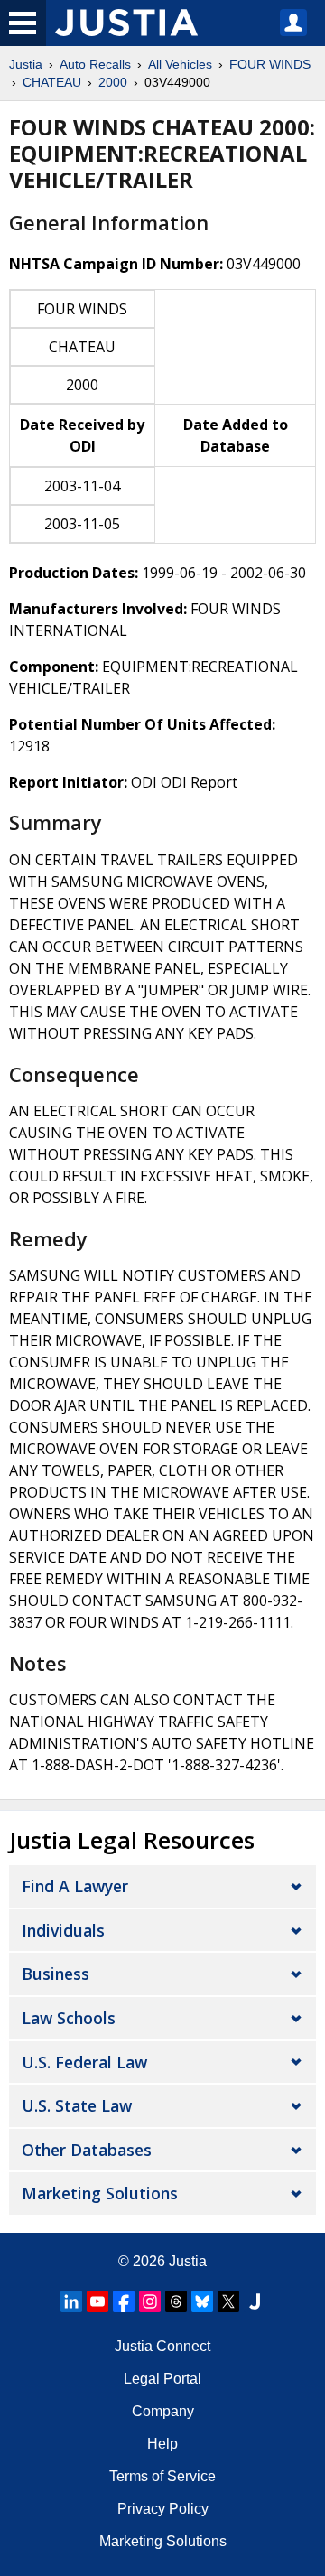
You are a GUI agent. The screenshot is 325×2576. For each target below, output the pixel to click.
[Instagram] (150, 2301)
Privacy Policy (163, 2509)
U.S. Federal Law (84, 2062)
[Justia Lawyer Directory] (255, 2301)
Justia (26, 64)
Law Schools (69, 2018)
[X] (228, 2301)
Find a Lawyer (75, 1886)
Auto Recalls (95, 64)
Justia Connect (162, 2346)
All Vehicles (180, 64)
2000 (113, 82)
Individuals (63, 1930)
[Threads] (176, 2301)
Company (163, 2411)
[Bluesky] (202, 2301)
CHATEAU (52, 82)
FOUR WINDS (270, 64)
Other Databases (87, 2150)
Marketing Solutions (100, 2193)
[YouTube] (97, 2301)
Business (56, 1974)
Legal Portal (162, 2379)
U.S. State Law (77, 2105)
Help (162, 2444)
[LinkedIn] (71, 2301)
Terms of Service (162, 2476)
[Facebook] (124, 2301)
